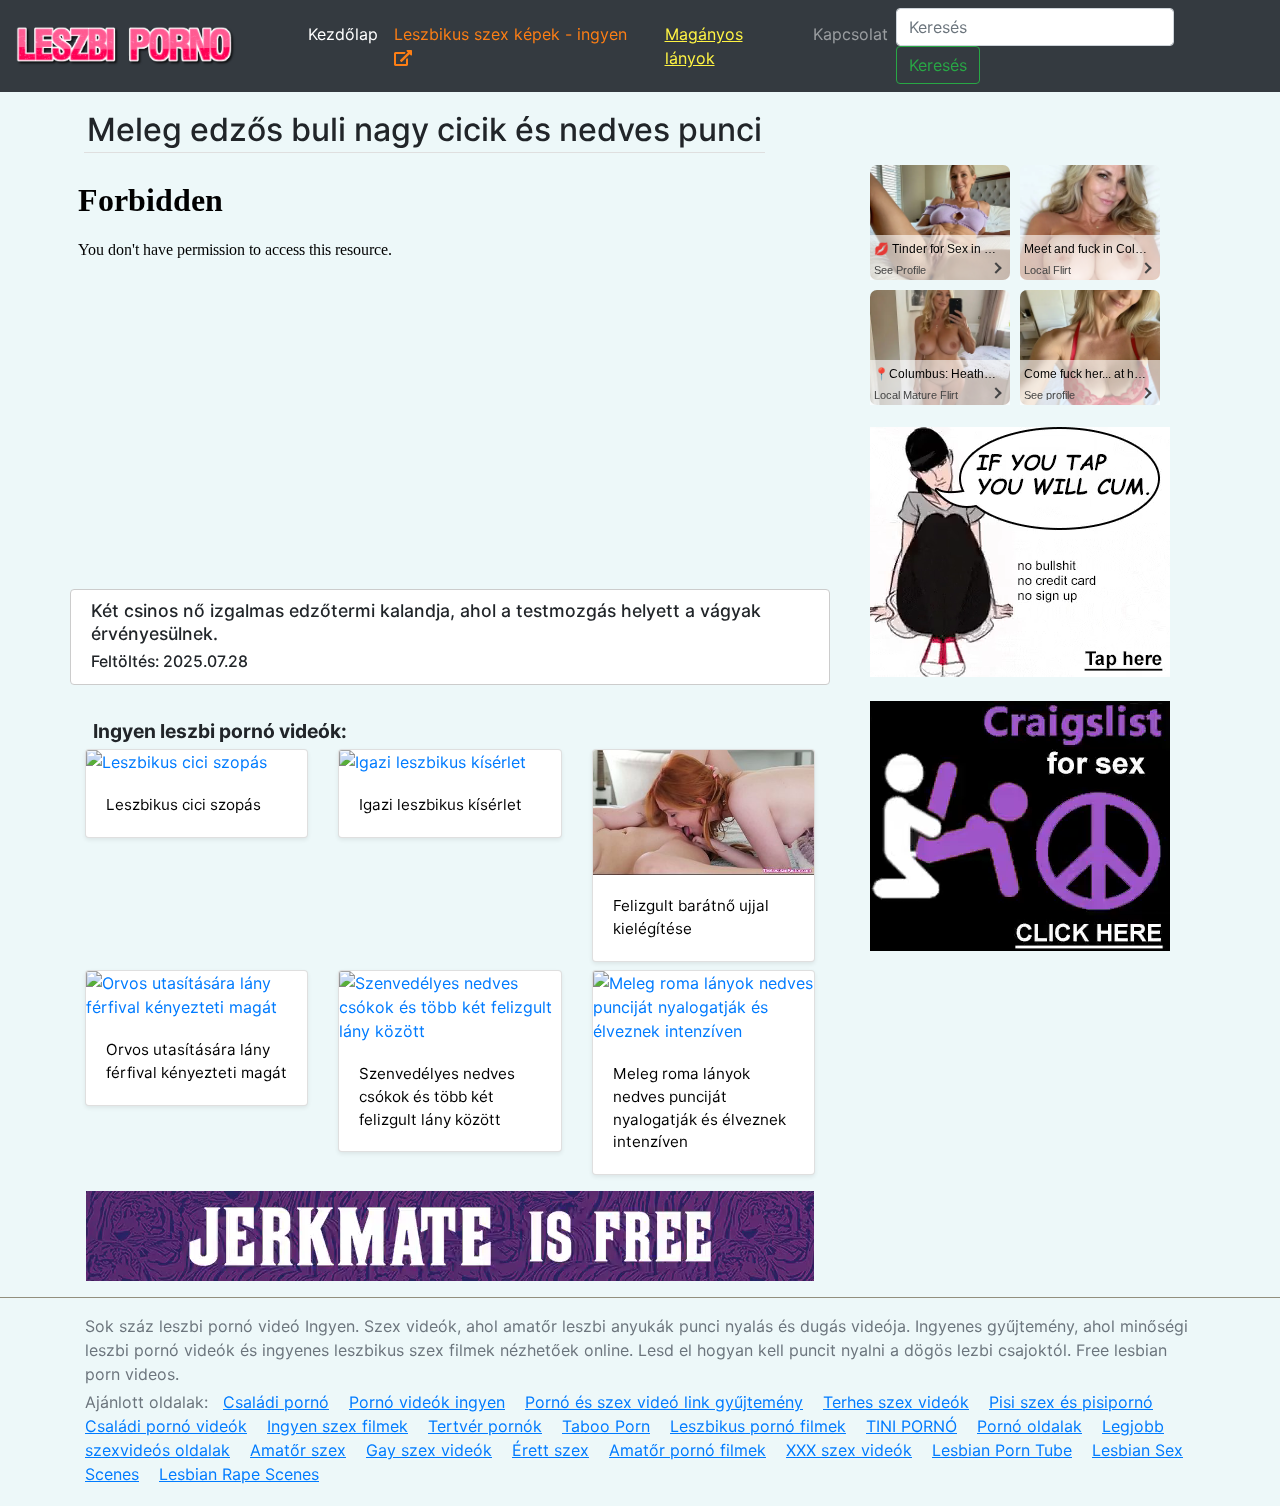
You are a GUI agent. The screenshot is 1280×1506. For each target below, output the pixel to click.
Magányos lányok (704, 46)
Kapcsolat (850, 34)
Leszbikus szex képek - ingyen (510, 34)
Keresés (938, 65)
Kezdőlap (343, 34)
